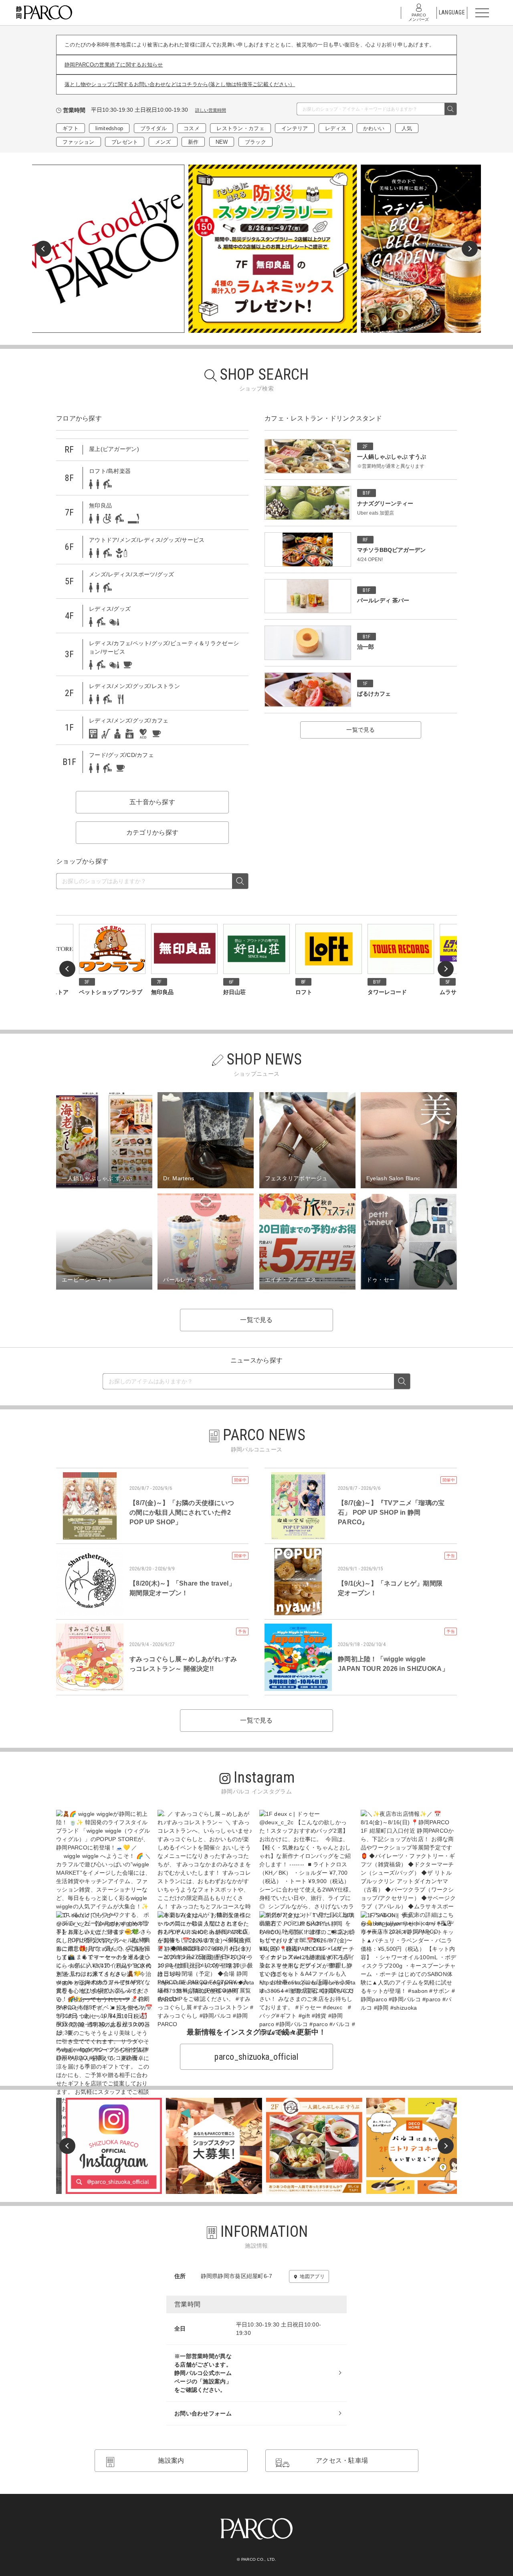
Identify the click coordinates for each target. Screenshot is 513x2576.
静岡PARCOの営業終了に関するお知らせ (114, 65)
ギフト (71, 128)
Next (470, 249)
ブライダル (153, 128)
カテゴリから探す (152, 832)
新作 (193, 142)
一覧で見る (361, 730)
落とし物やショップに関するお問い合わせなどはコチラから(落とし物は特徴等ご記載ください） (180, 84)
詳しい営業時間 (211, 110)
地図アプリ (312, 2276)
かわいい (374, 128)
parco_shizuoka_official (256, 2057)
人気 (407, 128)
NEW (222, 142)
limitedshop (109, 128)
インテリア (295, 128)
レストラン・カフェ (240, 128)
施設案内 (171, 2460)
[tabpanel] (256, 249)
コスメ (192, 128)
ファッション (79, 142)
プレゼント (125, 142)
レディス (336, 128)
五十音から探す (152, 802)
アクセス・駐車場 (342, 2460)
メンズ (163, 142)
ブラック (255, 142)
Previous (43, 249)
